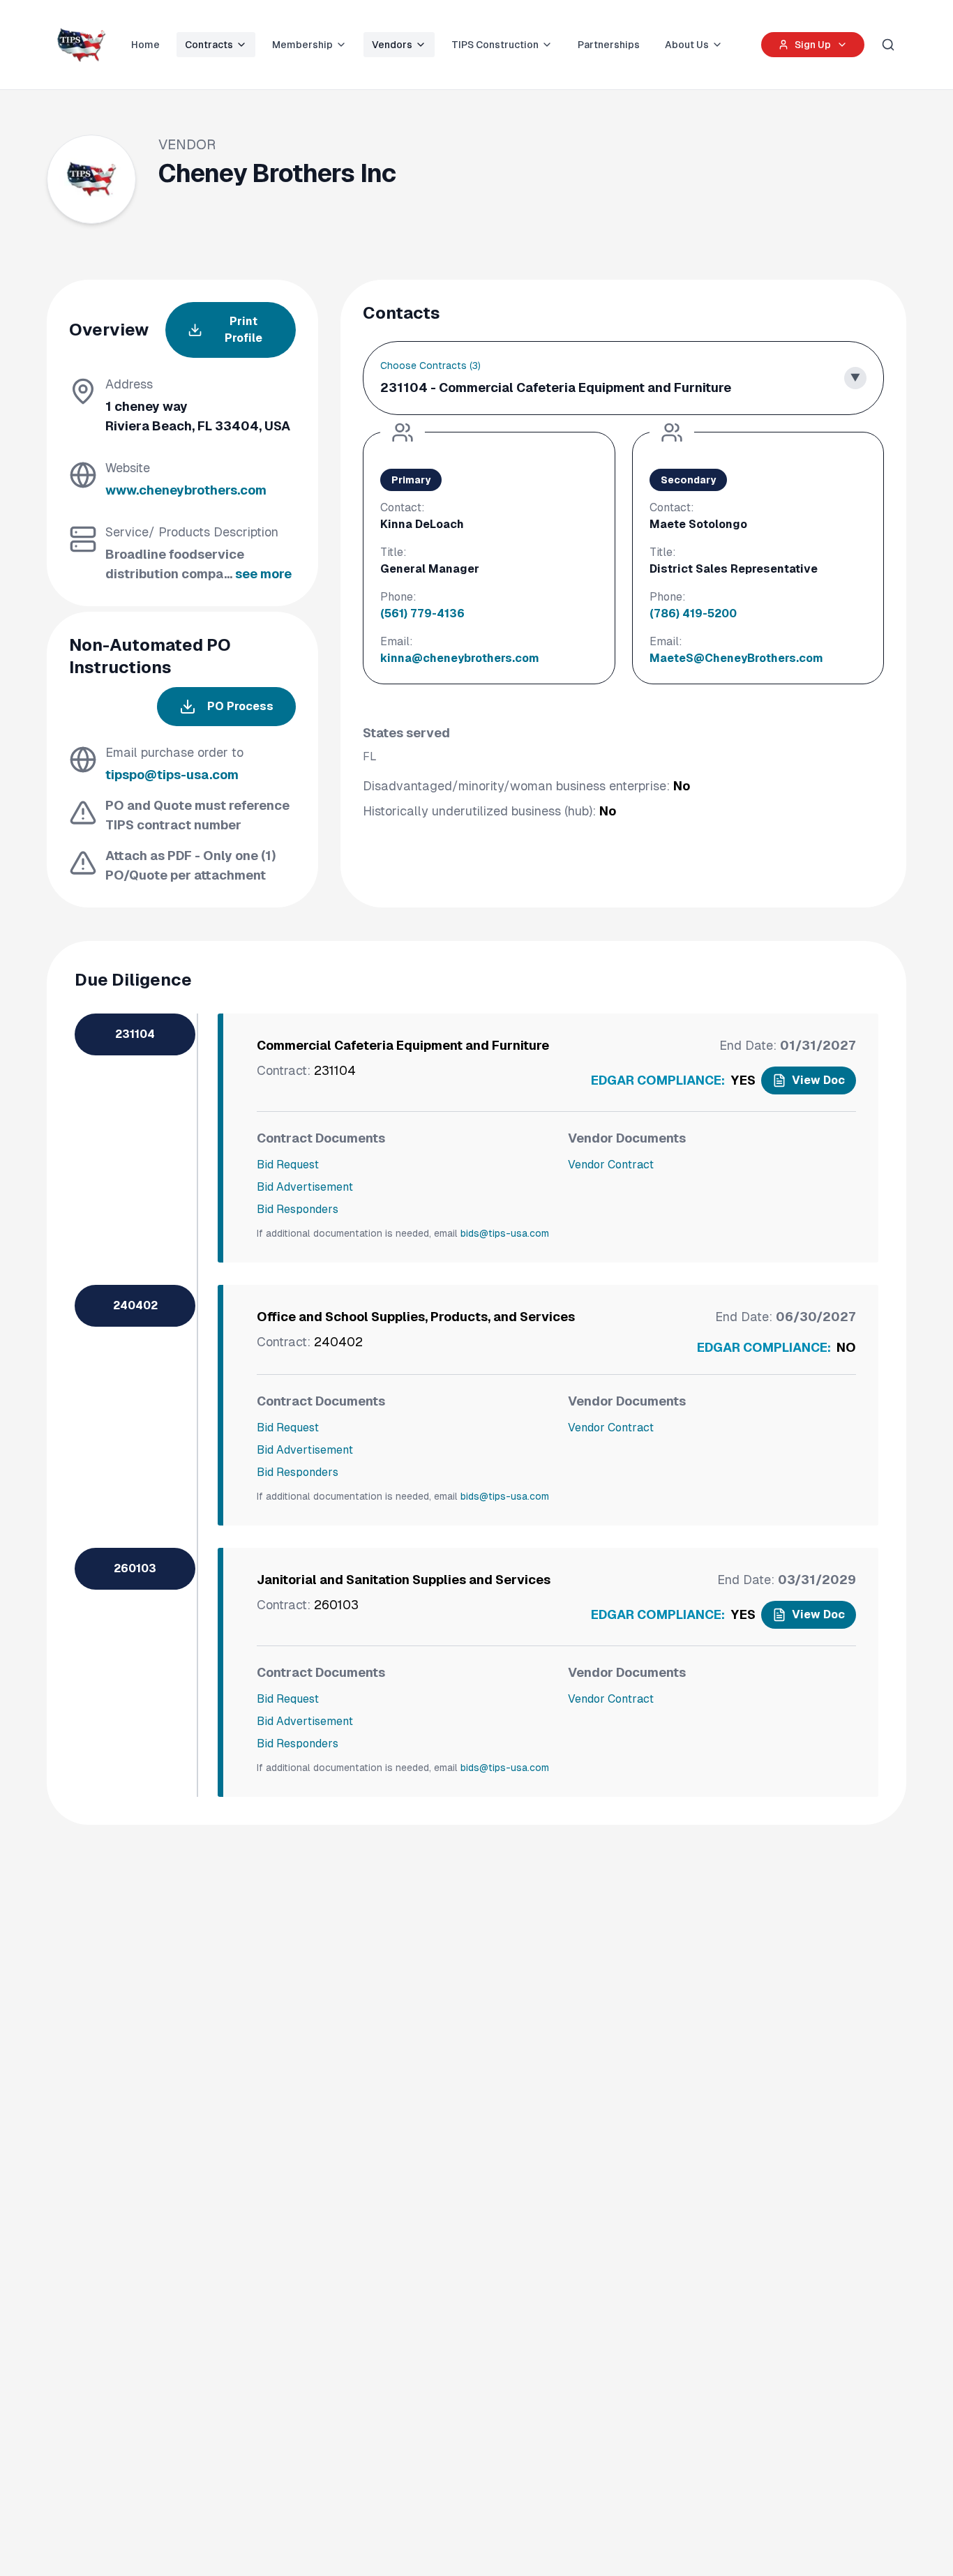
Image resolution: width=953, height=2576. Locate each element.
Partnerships (609, 45)
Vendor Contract (611, 1165)
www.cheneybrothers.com (186, 490)
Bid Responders (298, 1209)
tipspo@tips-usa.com (172, 775)
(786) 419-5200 (693, 613)
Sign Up (813, 45)
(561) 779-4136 (422, 613)
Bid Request (288, 1165)
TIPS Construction (495, 45)
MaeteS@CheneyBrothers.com (736, 658)
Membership (302, 45)
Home (145, 45)
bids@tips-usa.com (505, 1233)
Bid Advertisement (305, 1187)
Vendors (392, 45)
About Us (687, 45)
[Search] (888, 45)
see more (263, 574)
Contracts (209, 45)
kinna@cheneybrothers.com (460, 658)
